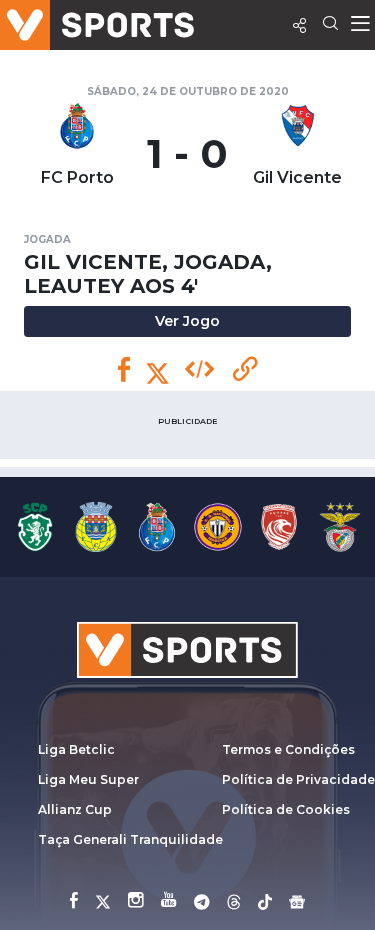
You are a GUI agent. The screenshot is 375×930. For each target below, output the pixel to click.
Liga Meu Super (88, 779)
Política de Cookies (286, 809)
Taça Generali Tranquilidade (130, 839)
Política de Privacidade (298, 779)
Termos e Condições (288, 749)
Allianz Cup (75, 809)
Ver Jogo (187, 321)
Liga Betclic (76, 749)
